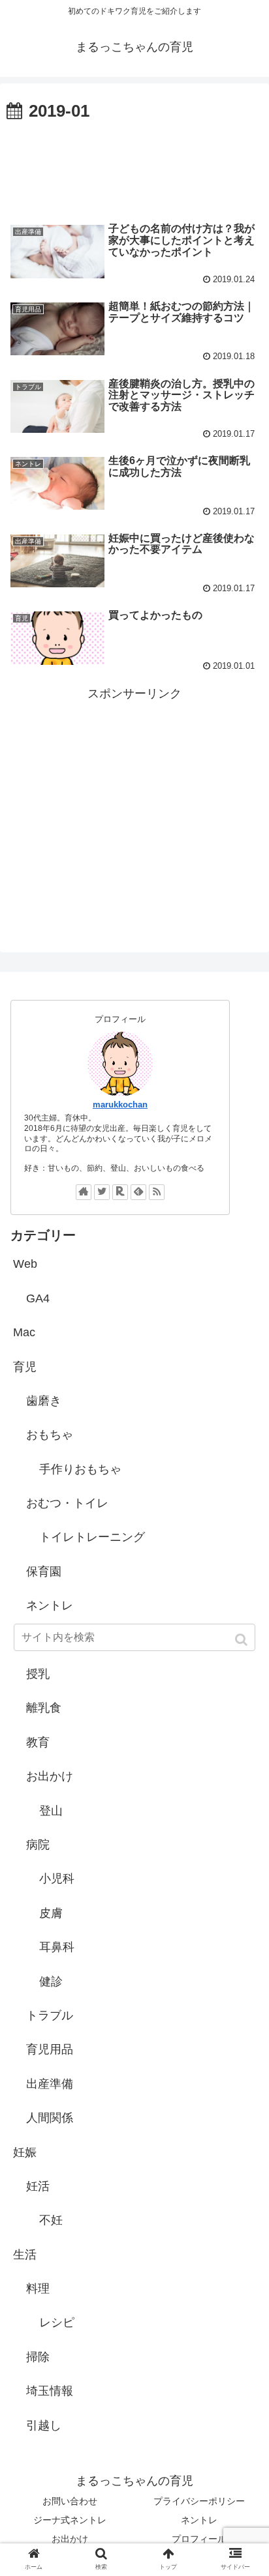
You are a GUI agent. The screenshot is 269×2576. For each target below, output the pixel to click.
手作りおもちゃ (80, 1469)
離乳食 (44, 1708)
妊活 (38, 2186)
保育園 (44, 1572)
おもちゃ (50, 1435)
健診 (51, 1982)
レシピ (57, 2322)
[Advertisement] (134, 166)
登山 (51, 1811)
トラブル (50, 2015)
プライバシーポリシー (199, 2501)
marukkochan (120, 1105)
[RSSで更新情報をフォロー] (157, 1192)
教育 (38, 1742)
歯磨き (44, 1401)
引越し (44, 2425)
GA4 (38, 1298)
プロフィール (199, 2539)
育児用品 (50, 2049)
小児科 (57, 1879)
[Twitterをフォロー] (102, 1192)
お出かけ (50, 1776)
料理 (38, 2289)
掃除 (38, 2357)
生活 (25, 2255)
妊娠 (25, 2152)
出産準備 (50, 2084)
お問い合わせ (70, 2501)
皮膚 (51, 1913)
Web (25, 1264)
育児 (25, 1367)
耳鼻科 (57, 1947)
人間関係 (50, 2118)
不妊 (51, 2220)
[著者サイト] (84, 1192)
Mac (24, 1332)
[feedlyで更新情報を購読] (138, 1192)
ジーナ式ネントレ (70, 2520)
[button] (243, 1640)
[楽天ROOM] (120, 1192)
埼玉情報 (50, 2391)
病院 (38, 1845)
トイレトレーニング (92, 1537)
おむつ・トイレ (67, 1503)
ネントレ (50, 1605)
